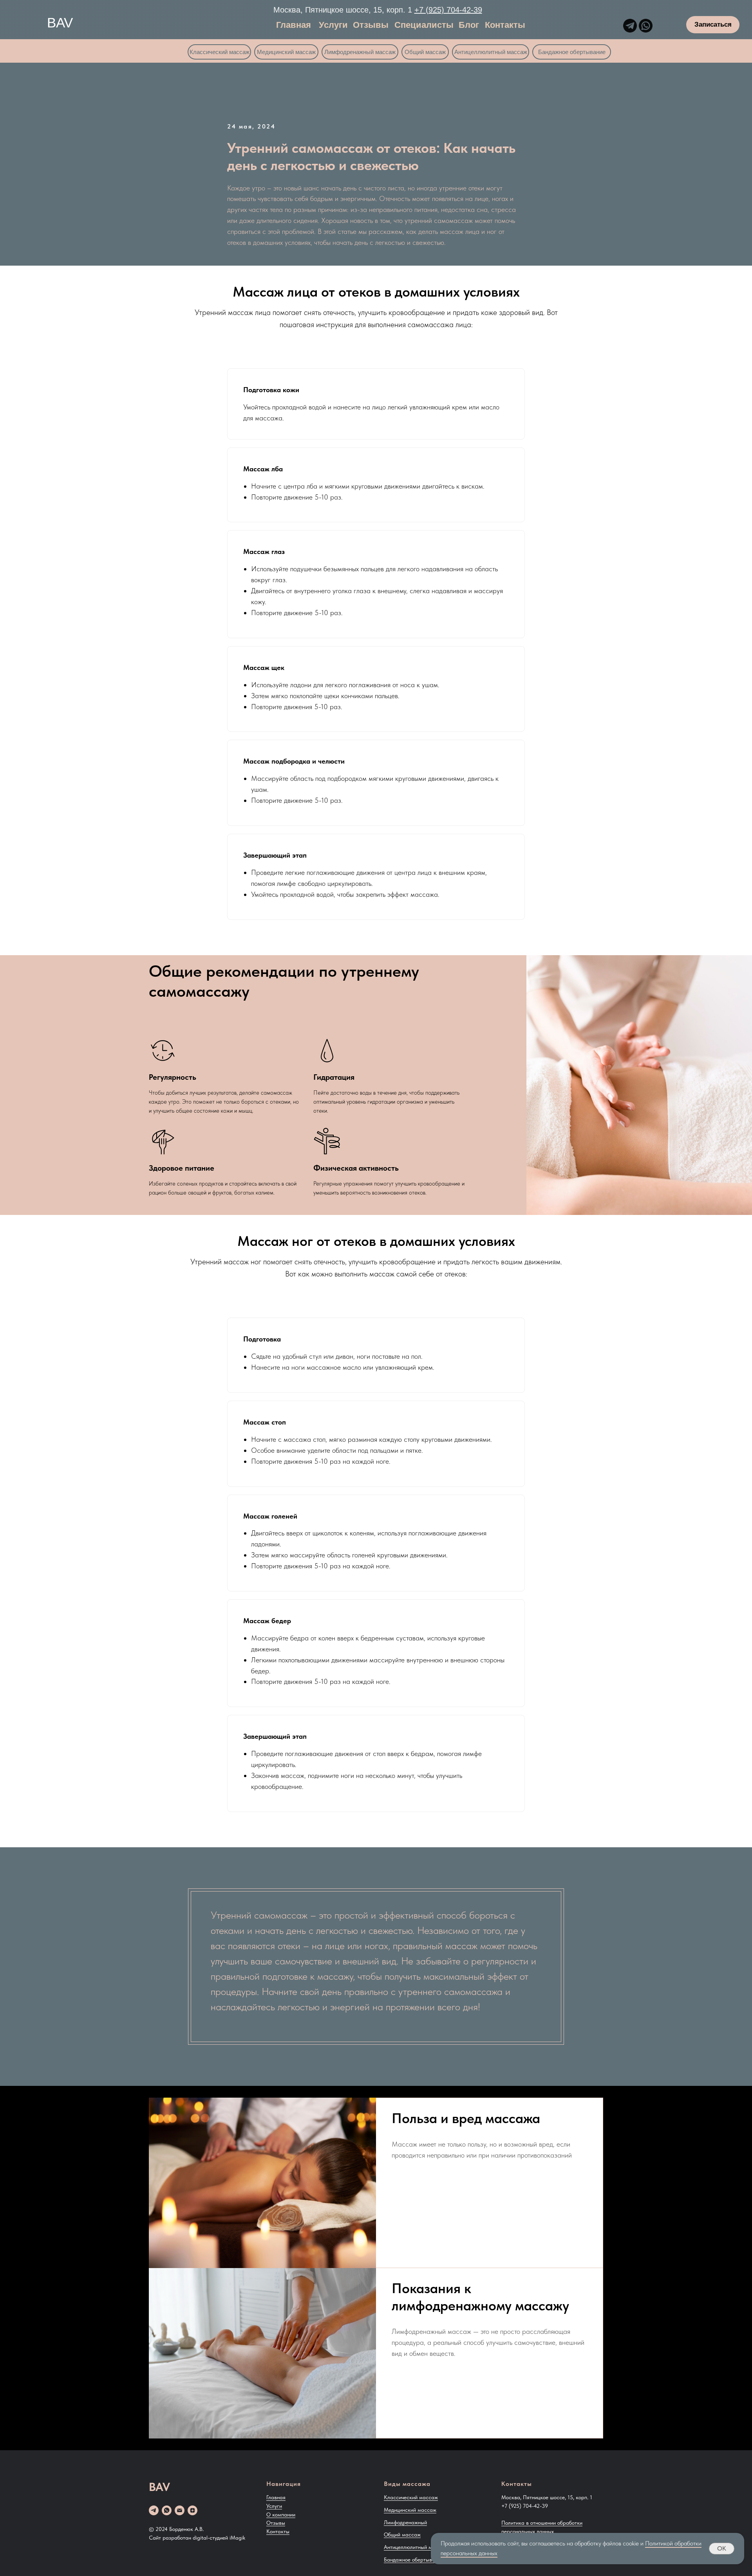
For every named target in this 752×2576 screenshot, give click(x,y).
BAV (60, 23)
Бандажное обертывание (414, 2560)
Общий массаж (402, 2534)
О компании (281, 2514)
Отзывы (276, 2523)
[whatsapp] (167, 2510)
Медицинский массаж (410, 2510)
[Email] (180, 2510)
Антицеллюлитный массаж (416, 2547)
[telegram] (154, 2510)
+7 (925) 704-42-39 (448, 10)
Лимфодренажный (405, 2522)
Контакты (278, 2531)
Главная (276, 2497)
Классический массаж (411, 2497)
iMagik (237, 2538)
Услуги (274, 2506)
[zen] (193, 2510)
